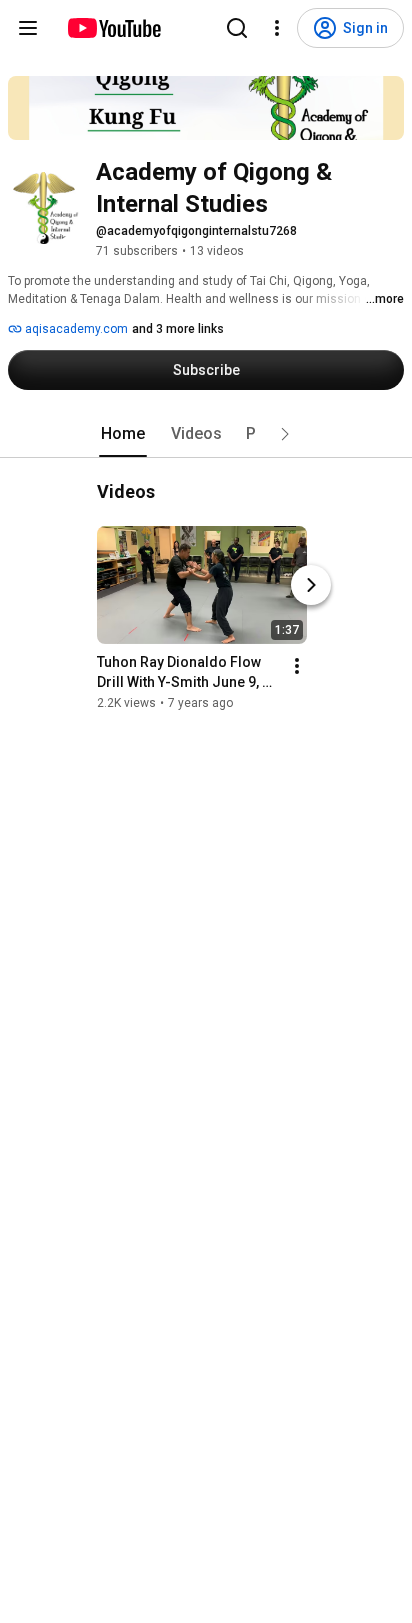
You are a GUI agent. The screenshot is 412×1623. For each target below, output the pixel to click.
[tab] (123, 434)
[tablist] (206, 434)
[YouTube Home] (113, 28)
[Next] (311, 585)
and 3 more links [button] (178, 329)
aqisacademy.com (75, 329)
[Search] (237, 28)
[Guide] (28, 28)
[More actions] (297, 666)
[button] (285, 434)
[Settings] (277, 28)
